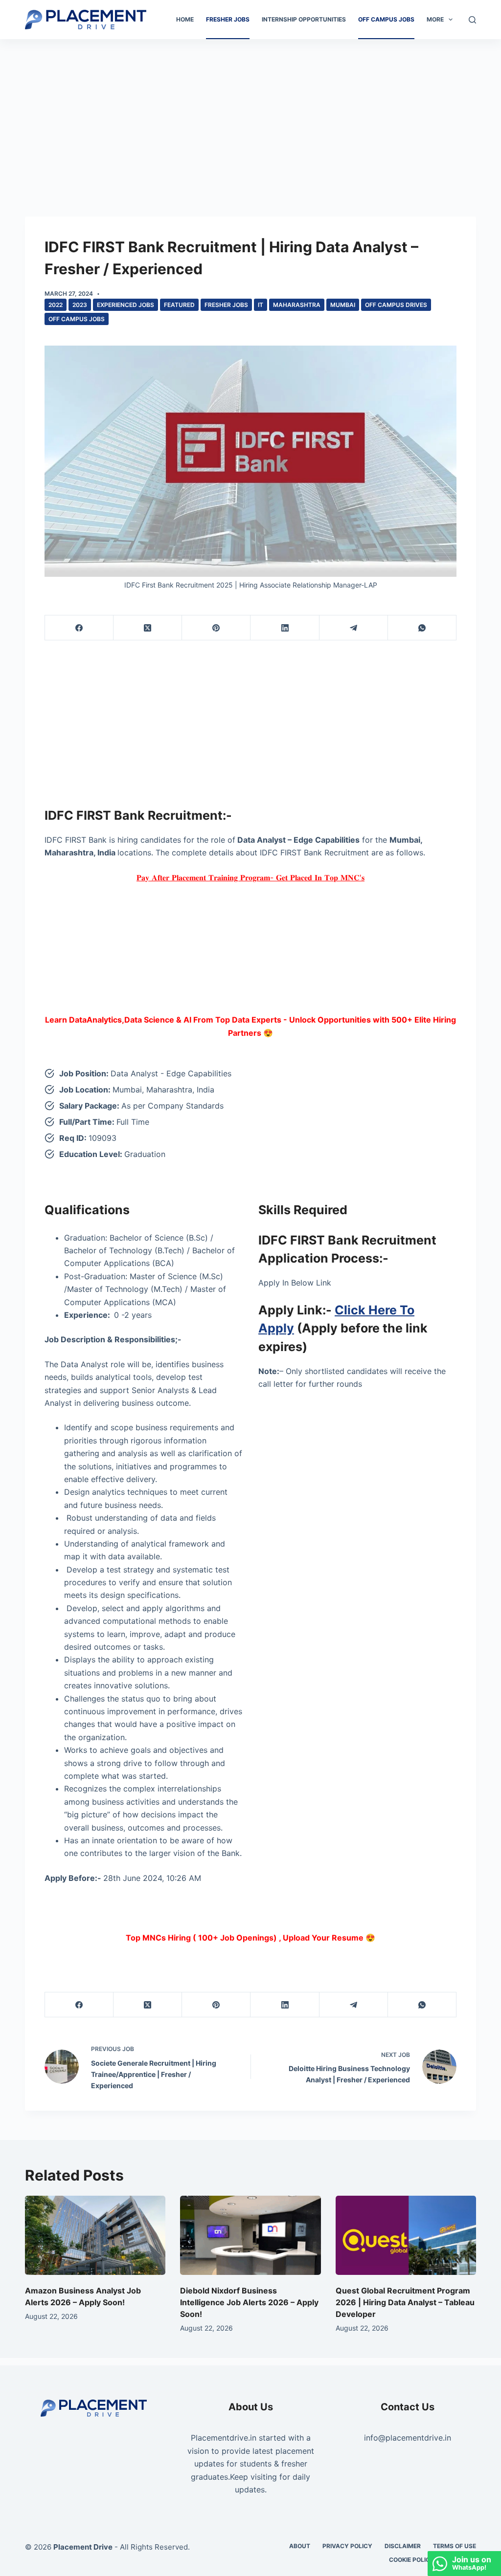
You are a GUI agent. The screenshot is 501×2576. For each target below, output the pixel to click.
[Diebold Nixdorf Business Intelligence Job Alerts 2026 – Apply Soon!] (250, 2235)
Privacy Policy (347, 2546)
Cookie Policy (412, 2560)
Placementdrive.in (224, 2438)
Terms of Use (455, 2546)
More (435, 19)
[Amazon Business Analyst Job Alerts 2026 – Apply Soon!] (95, 2235)
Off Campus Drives (396, 305)
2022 (56, 305)
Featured (179, 305)
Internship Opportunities (304, 19)
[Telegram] (354, 628)
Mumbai (343, 305)
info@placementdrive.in (408, 2438)
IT (261, 305)
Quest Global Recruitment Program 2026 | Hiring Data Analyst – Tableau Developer (405, 2302)
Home (185, 19)
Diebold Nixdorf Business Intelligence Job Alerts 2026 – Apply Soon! (249, 2302)
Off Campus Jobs (386, 19)
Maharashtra (297, 305)
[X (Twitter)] (148, 628)
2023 (80, 305)
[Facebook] (79, 628)
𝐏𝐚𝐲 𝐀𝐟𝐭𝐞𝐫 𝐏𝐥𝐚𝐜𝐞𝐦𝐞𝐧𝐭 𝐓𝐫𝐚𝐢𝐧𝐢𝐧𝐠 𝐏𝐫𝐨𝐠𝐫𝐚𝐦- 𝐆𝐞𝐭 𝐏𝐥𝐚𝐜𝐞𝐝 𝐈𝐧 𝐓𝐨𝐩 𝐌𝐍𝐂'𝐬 (250, 877)
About (300, 2546)
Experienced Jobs (125, 305)
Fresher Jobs (228, 19)
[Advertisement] (250, 111)
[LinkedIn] (285, 628)
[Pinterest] (216, 628)
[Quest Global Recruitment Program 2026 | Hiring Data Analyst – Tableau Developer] (406, 2235)
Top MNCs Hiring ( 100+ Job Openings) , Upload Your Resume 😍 (250, 1938)
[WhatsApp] (422, 628)
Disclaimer (403, 2546)
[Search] (472, 20)
